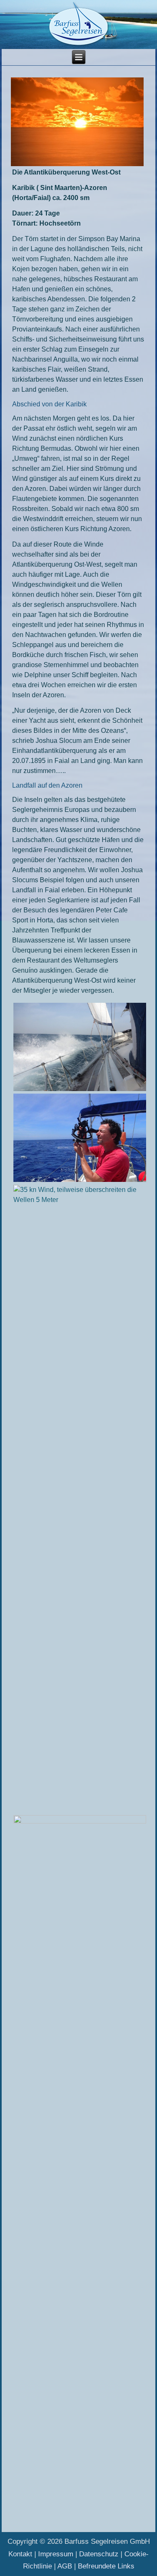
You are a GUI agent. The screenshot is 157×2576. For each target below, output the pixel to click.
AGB (65, 2566)
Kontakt (20, 2554)
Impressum (56, 2554)
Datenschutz (99, 2554)
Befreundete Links (106, 2566)
